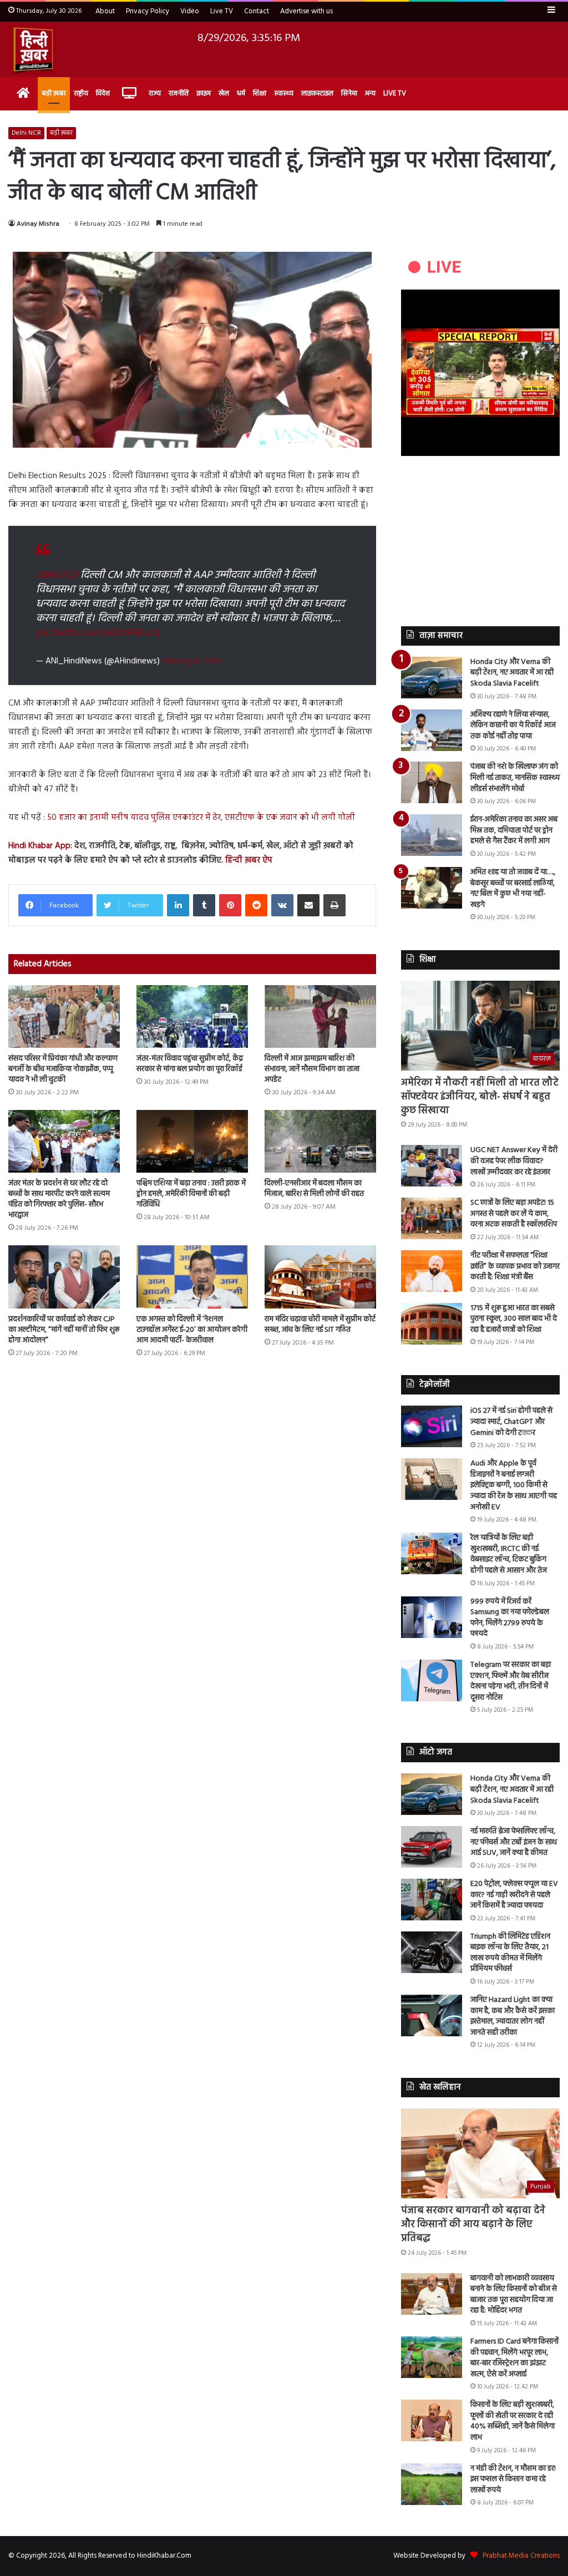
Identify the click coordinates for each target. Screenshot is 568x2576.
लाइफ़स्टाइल (317, 93)
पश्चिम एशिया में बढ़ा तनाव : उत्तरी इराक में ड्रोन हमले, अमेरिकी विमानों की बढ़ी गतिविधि (191, 1194)
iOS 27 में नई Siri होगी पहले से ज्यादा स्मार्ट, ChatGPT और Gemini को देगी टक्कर (511, 1422)
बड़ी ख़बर (54, 93)
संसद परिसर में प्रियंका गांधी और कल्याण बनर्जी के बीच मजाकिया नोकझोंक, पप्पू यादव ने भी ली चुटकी (63, 1069)
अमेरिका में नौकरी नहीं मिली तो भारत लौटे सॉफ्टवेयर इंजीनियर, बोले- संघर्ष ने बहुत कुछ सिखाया (480, 1097)
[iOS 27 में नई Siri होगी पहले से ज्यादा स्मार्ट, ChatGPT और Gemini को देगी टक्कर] (432, 1426)
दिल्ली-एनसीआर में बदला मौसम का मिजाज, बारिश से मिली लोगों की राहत (314, 1189)
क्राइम (204, 93)
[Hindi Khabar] (33, 49)
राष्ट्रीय (81, 93)
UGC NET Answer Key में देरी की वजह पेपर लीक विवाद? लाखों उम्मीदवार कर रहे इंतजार (514, 1161)
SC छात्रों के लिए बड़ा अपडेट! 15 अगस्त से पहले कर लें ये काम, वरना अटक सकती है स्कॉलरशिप (514, 1214)
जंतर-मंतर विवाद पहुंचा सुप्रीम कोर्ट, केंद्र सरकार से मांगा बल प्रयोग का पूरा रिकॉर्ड (190, 1064)
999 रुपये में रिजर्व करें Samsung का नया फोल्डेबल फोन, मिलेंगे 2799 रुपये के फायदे (510, 1618)
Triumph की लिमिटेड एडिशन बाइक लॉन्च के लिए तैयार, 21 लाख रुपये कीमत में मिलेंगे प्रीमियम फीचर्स (510, 1953)
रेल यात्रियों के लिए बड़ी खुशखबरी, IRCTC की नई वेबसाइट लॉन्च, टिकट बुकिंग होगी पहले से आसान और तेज (509, 1554)
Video (190, 11)
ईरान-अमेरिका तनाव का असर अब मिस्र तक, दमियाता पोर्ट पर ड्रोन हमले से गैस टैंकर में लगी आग (514, 830)
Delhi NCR (26, 133)
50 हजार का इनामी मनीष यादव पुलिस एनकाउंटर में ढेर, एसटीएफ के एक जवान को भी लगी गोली (201, 818)
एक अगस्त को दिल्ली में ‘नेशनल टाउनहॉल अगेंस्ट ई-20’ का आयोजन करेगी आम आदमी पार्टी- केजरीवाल (192, 1330)
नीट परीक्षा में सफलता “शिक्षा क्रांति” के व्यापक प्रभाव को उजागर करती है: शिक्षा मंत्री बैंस (515, 1266)
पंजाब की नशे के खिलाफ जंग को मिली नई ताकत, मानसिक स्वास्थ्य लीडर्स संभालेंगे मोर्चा (515, 778)
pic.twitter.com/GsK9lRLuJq (98, 633)
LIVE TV (395, 93)
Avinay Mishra (38, 224)
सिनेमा (349, 93)
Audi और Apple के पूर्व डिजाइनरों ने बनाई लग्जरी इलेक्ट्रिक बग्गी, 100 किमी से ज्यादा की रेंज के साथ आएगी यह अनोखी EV (514, 1485)
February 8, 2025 (192, 661)
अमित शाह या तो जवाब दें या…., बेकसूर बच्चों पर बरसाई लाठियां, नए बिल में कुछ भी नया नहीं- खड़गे (513, 889)
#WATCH (57, 575)
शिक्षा (260, 93)
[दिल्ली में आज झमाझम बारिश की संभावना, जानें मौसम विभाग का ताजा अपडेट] (320, 1016)
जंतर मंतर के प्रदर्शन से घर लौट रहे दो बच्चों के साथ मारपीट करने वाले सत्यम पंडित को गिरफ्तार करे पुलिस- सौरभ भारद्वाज (59, 1199)
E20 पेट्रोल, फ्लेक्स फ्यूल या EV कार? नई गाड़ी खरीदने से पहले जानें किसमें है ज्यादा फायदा (514, 1895)
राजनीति (179, 93)
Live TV (222, 11)
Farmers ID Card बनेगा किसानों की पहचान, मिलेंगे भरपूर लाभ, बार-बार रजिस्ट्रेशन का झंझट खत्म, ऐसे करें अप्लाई (514, 2358)
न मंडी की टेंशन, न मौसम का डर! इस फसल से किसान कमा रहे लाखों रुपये (513, 2479)
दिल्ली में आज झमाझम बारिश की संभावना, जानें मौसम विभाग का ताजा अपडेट (312, 1069)
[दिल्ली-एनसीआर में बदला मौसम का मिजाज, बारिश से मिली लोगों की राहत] (320, 1141)
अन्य (370, 93)
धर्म (241, 93)
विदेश (103, 93)
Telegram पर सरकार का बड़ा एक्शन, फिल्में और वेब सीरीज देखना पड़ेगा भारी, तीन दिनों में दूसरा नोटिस (511, 1681)
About (105, 11)
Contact (257, 11)
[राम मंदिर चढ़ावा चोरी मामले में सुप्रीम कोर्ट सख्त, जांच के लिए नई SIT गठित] (320, 1277)
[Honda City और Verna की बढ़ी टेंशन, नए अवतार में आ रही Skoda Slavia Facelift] (432, 678)
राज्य (155, 93)
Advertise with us (306, 11)
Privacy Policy (148, 11)
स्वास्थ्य (284, 93)
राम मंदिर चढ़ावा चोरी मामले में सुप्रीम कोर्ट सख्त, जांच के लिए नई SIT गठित (320, 1325)
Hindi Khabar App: (40, 846)
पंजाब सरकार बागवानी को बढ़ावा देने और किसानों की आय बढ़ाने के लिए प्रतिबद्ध (473, 2225)
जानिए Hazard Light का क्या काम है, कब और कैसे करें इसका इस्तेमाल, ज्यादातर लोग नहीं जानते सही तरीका (513, 2016)
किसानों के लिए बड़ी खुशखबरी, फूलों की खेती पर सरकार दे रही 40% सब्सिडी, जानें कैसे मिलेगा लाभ (513, 2421)
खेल (224, 93)
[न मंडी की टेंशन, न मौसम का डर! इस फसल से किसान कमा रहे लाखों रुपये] (432, 2484)
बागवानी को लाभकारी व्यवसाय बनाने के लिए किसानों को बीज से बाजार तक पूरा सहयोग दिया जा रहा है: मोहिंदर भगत (514, 2295)
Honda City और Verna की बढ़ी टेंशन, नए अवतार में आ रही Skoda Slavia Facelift (512, 673)
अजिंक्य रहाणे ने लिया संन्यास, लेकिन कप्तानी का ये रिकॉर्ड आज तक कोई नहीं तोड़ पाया (513, 726)
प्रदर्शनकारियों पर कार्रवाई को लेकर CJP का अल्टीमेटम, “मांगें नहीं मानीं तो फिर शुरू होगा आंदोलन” (64, 1330)
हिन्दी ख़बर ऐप (248, 860)
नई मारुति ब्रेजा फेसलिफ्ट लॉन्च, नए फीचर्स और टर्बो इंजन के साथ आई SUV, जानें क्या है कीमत (514, 1842)
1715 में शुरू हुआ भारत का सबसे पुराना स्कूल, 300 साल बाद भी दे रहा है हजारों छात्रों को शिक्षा (514, 1319)
